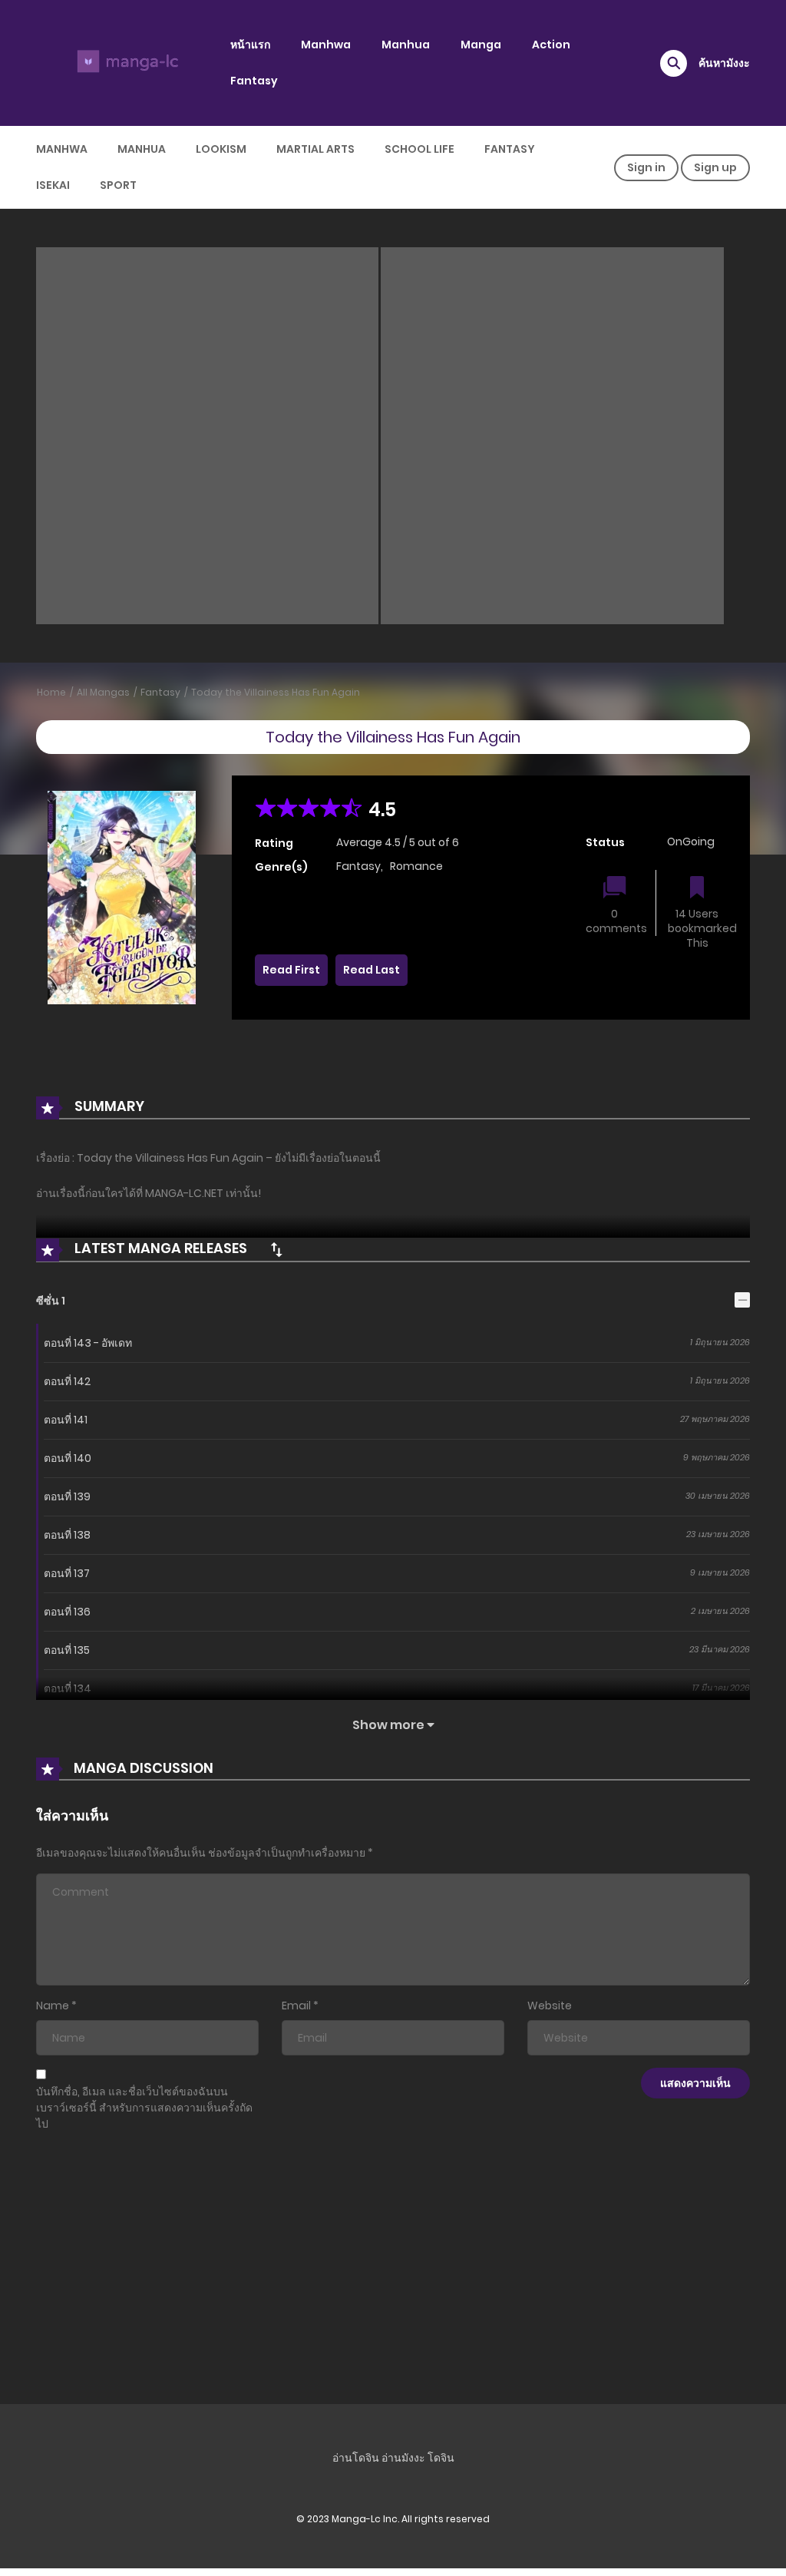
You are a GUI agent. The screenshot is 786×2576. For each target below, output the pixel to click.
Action (551, 45)
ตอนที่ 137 (67, 1573)
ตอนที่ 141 (66, 1420)
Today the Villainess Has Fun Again (276, 692)
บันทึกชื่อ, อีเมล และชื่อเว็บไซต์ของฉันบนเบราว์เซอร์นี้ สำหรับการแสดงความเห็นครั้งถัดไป (144, 2108)
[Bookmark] (697, 889)
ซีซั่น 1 (51, 1301)
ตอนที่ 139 (67, 1496)
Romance (416, 866)
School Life (419, 149)
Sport (118, 185)
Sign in (646, 167)
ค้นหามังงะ (724, 63)
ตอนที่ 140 (68, 1458)
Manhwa (326, 45)
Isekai (53, 185)
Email (296, 2006)
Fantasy (254, 81)
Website (550, 2006)
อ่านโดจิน (356, 2458)
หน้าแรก (250, 45)
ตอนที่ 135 (67, 1650)
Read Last (372, 970)
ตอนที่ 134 (68, 1688)
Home (51, 692)
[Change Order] (276, 1249)
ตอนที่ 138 (67, 1535)
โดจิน (441, 2458)
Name (53, 2006)
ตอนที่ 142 (67, 1381)
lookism (221, 149)
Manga (481, 45)
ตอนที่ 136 (67, 1612)
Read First (291, 970)
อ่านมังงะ (403, 2458)
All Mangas (103, 692)
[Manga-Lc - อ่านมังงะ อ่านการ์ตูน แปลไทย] (125, 62)
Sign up (715, 167)
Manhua (406, 45)
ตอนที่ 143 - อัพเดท (88, 1343)
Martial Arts (315, 149)
